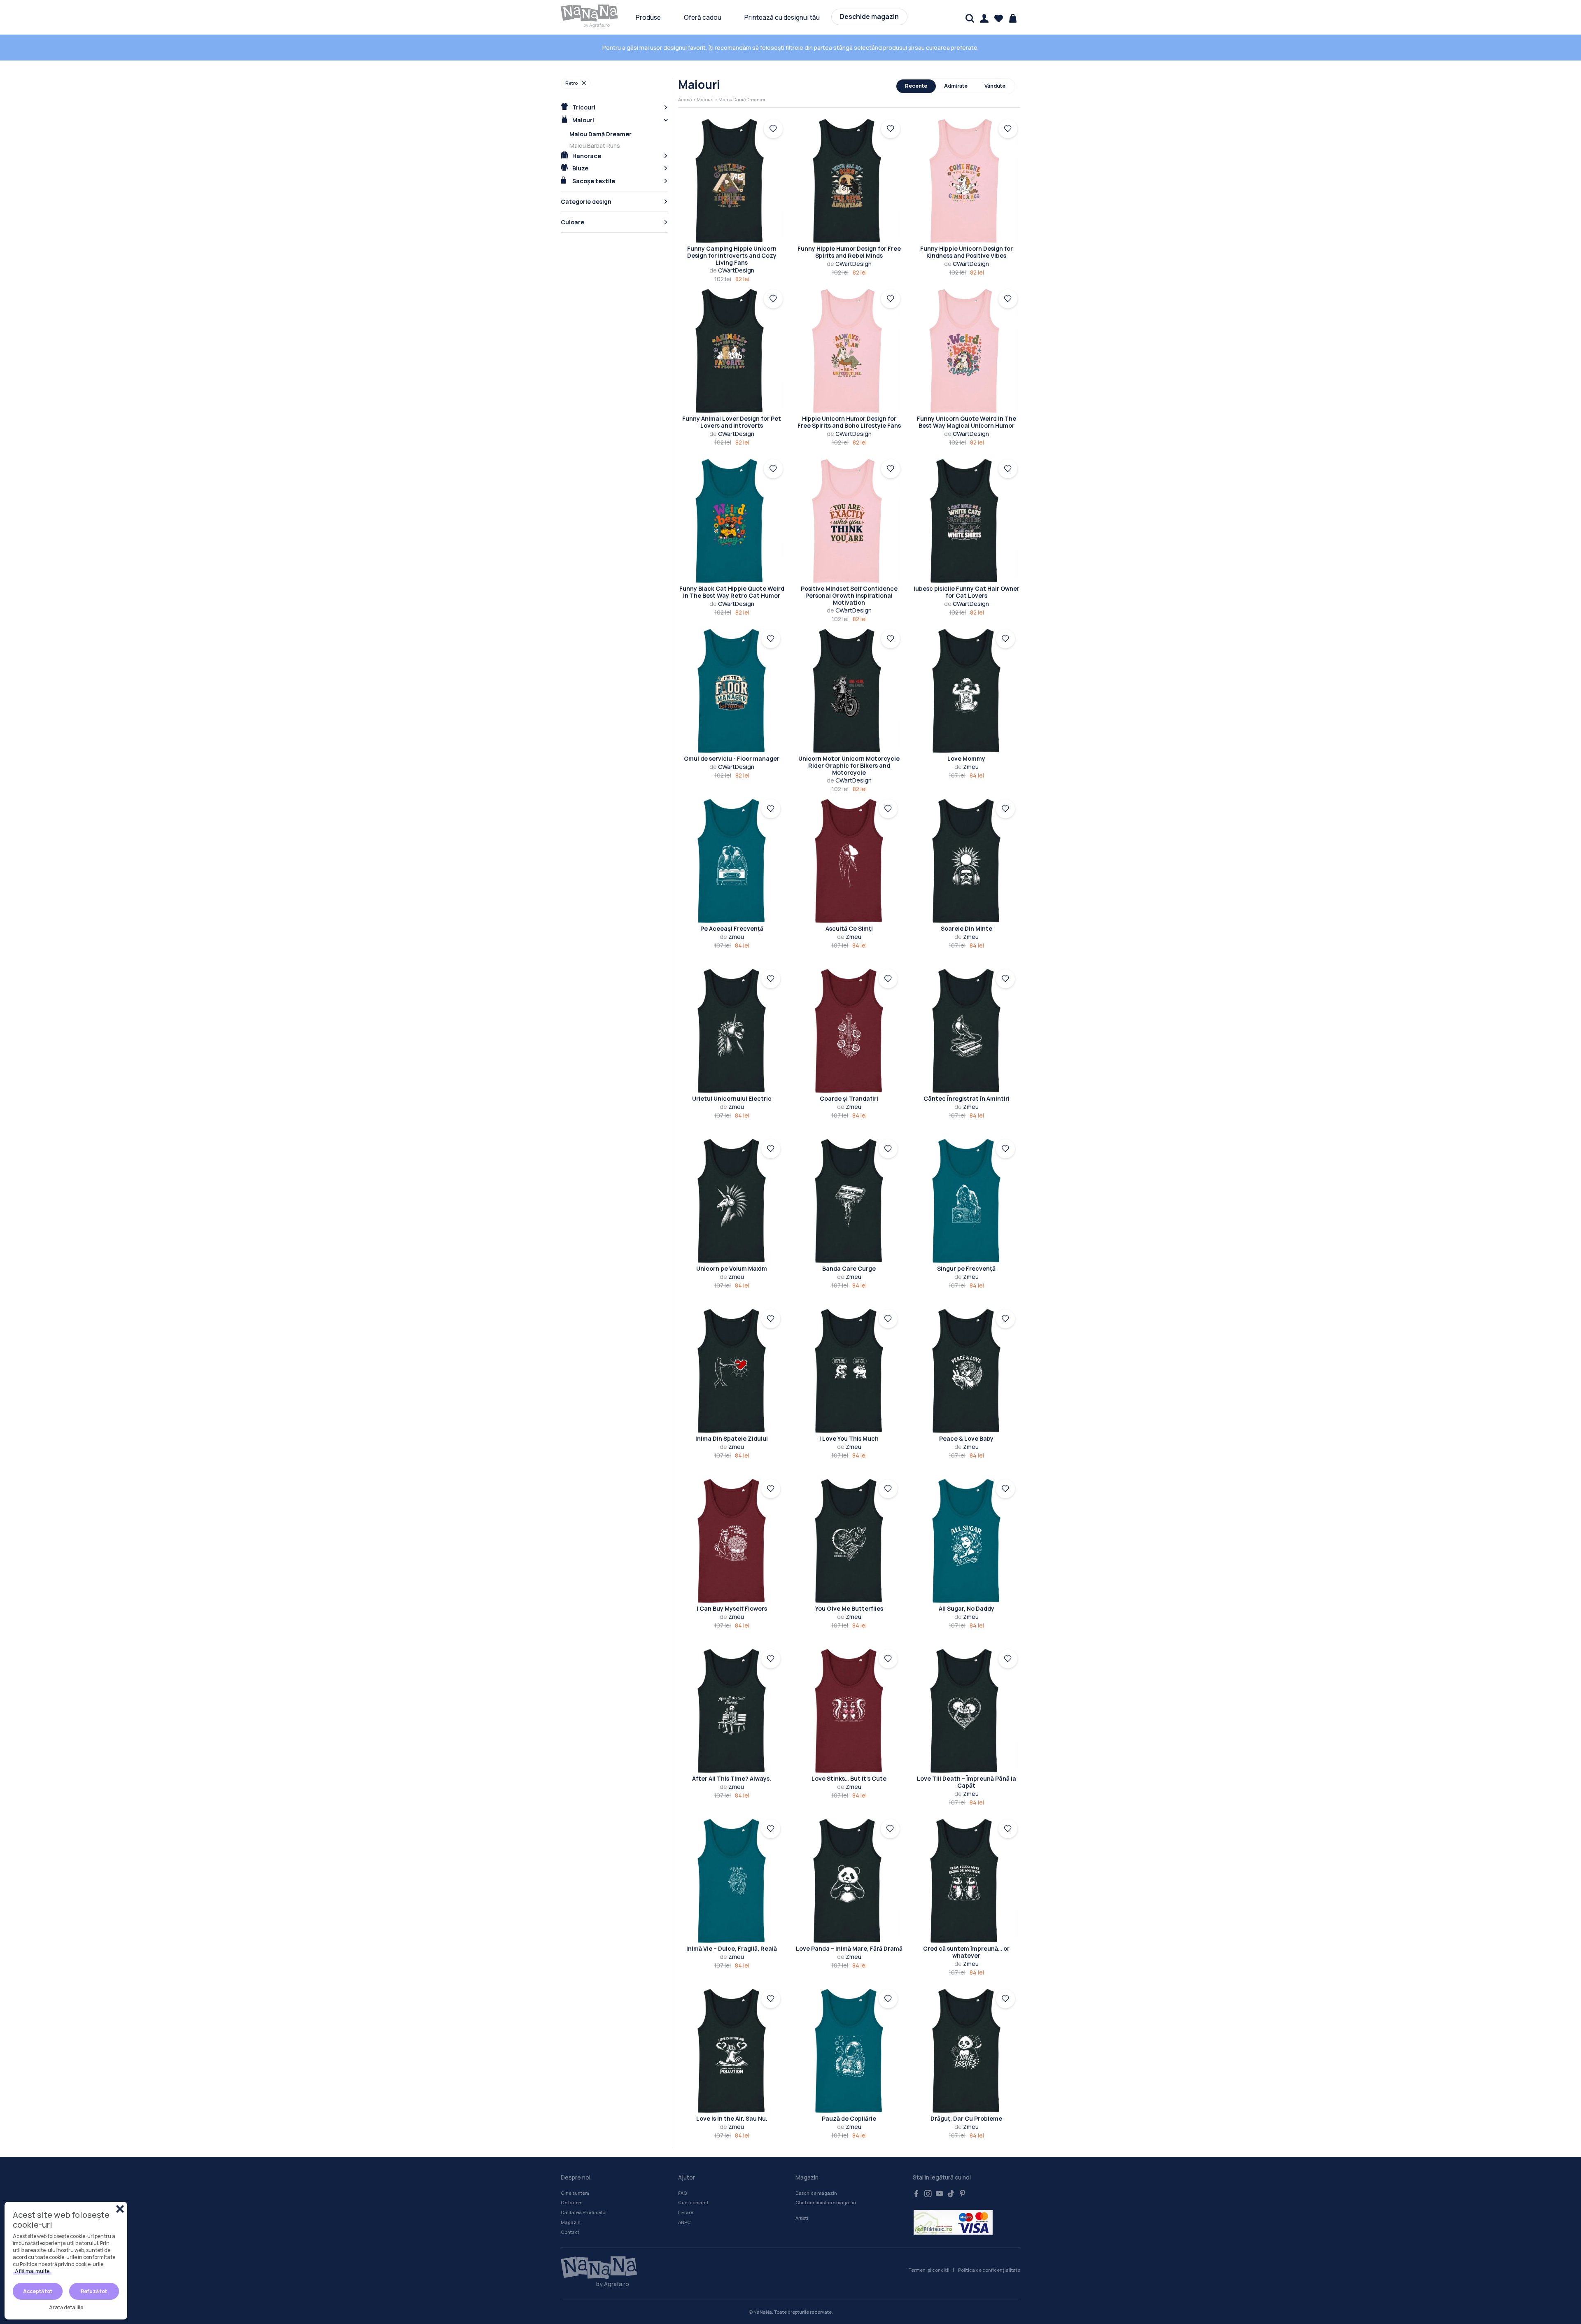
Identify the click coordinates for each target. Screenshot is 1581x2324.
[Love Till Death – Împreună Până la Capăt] (967, 1711)
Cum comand (693, 2202)
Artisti (802, 2218)
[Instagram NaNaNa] (928, 2194)
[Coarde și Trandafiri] (849, 1031)
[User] (984, 18)
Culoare (572, 222)
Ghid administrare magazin (826, 2202)
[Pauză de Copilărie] (849, 2051)
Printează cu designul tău (782, 17)
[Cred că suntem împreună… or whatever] (967, 1881)
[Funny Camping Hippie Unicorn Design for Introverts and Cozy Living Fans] (732, 181)
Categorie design (586, 201)
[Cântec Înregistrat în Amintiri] (966, 1031)
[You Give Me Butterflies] (849, 1541)
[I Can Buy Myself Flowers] (732, 1541)
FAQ (682, 2193)
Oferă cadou (703, 17)
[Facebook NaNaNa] (916, 2194)
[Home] (595, 2268)
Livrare (686, 2212)
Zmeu (967, 767)
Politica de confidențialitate (989, 2270)
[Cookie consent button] (120, 2209)
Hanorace (586, 156)
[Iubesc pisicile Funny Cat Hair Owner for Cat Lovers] (967, 521)
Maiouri (583, 120)
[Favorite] (999, 18)
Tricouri (583, 107)
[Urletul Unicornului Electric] (732, 1031)
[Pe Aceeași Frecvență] (732, 861)
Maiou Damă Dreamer (600, 134)
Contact (570, 2232)
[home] (590, 13)
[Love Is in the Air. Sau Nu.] (732, 2051)
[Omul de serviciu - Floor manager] (732, 691)
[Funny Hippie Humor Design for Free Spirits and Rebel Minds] (849, 181)
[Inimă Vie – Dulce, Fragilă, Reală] (732, 1881)
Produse (648, 17)
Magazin (571, 2222)
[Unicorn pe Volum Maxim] (732, 1201)
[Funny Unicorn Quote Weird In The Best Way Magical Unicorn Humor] (967, 351)
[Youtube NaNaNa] (940, 2194)
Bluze (580, 168)
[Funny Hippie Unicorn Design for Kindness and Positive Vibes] (967, 181)
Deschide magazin (869, 17)
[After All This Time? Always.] (732, 1711)
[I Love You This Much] (849, 1371)
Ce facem (572, 2202)
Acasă (685, 99)
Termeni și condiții (929, 2270)
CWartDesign (732, 270)
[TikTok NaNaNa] (951, 2194)
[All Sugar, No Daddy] (966, 1541)
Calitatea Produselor (584, 2212)
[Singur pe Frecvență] (966, 1201)
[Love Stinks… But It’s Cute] (849, 1711)
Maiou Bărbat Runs (595, 146)
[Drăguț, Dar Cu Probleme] (966, 2051)
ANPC (684, 2222)
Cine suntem (575, 2193)
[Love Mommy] (966, 691)
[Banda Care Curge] (849, 1201)
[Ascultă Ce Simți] (849, 861)
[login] (773, 129)
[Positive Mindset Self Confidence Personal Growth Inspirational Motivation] (849, 521)
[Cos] (1013, 18)
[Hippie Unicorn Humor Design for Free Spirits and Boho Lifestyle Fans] (849, 351)
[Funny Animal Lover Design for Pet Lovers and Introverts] (732, 351)
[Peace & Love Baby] (966, 1371)
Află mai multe (32, 2271)
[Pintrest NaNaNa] (963, 2194)
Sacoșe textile (593, 181)
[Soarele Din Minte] (966, 861)
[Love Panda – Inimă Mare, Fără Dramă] (849, 1881)
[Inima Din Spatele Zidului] (732, 1371)
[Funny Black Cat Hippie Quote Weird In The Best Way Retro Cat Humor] (732, 521)
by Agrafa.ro (597, 25)
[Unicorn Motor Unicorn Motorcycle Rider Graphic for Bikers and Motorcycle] (849, 691)
